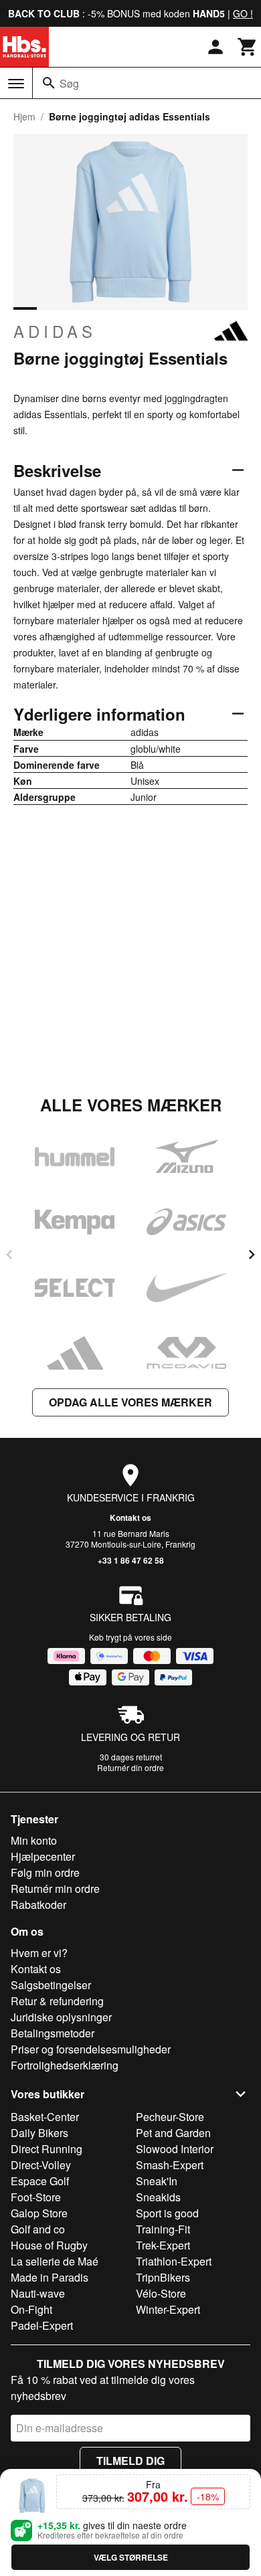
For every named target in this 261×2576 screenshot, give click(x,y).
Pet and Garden (173, 2133)
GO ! (243, 13)
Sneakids (158, 2197)
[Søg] (49, 83)
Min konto (34, 1840)
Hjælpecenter (43, 1856)
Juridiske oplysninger (61, 2017)
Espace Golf (40, 2181)
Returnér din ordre (130, 1767)
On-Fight (31, 2309)
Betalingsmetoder (53, 2033)
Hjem (24, 116)
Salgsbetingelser (51, 1985)
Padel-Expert (42, 2325)
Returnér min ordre (55, 1889)
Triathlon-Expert (174, 2261)
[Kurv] (248, 47)
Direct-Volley (41, 2165)
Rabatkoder (38, 1905)
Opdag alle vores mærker (130, 1402)
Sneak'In (157, 2181)
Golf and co (38, 2229)
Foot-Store (36, 2197)
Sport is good (167, 2213)
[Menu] (16, 84)
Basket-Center (45, 2117)
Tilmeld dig (130, 2461)
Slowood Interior (175, 2149)
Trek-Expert (163, 2245)
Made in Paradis (50, 2277)
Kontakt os (130, 1517)
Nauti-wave (38, 2293)
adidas (55, 331)
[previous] (9, 1255)
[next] (252, 1255)
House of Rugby (49, 2245)
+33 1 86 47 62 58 (131, 1560)
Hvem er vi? (39, 1953)
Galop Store (39, 2213)
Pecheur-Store (170, 2117)
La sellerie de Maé (55, 2261)
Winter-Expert (168, 2309)
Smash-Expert (170, 2165)
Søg (69, 83)
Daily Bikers (39, 2133)
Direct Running (47, 2149)
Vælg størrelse (131, 2557)
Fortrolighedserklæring (65, 2065)
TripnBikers (163, 2277)
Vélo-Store (161, 2293)
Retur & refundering (57, 2001)
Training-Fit (163, 2229)
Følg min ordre (45, 1872)
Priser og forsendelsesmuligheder (91, 2049)
